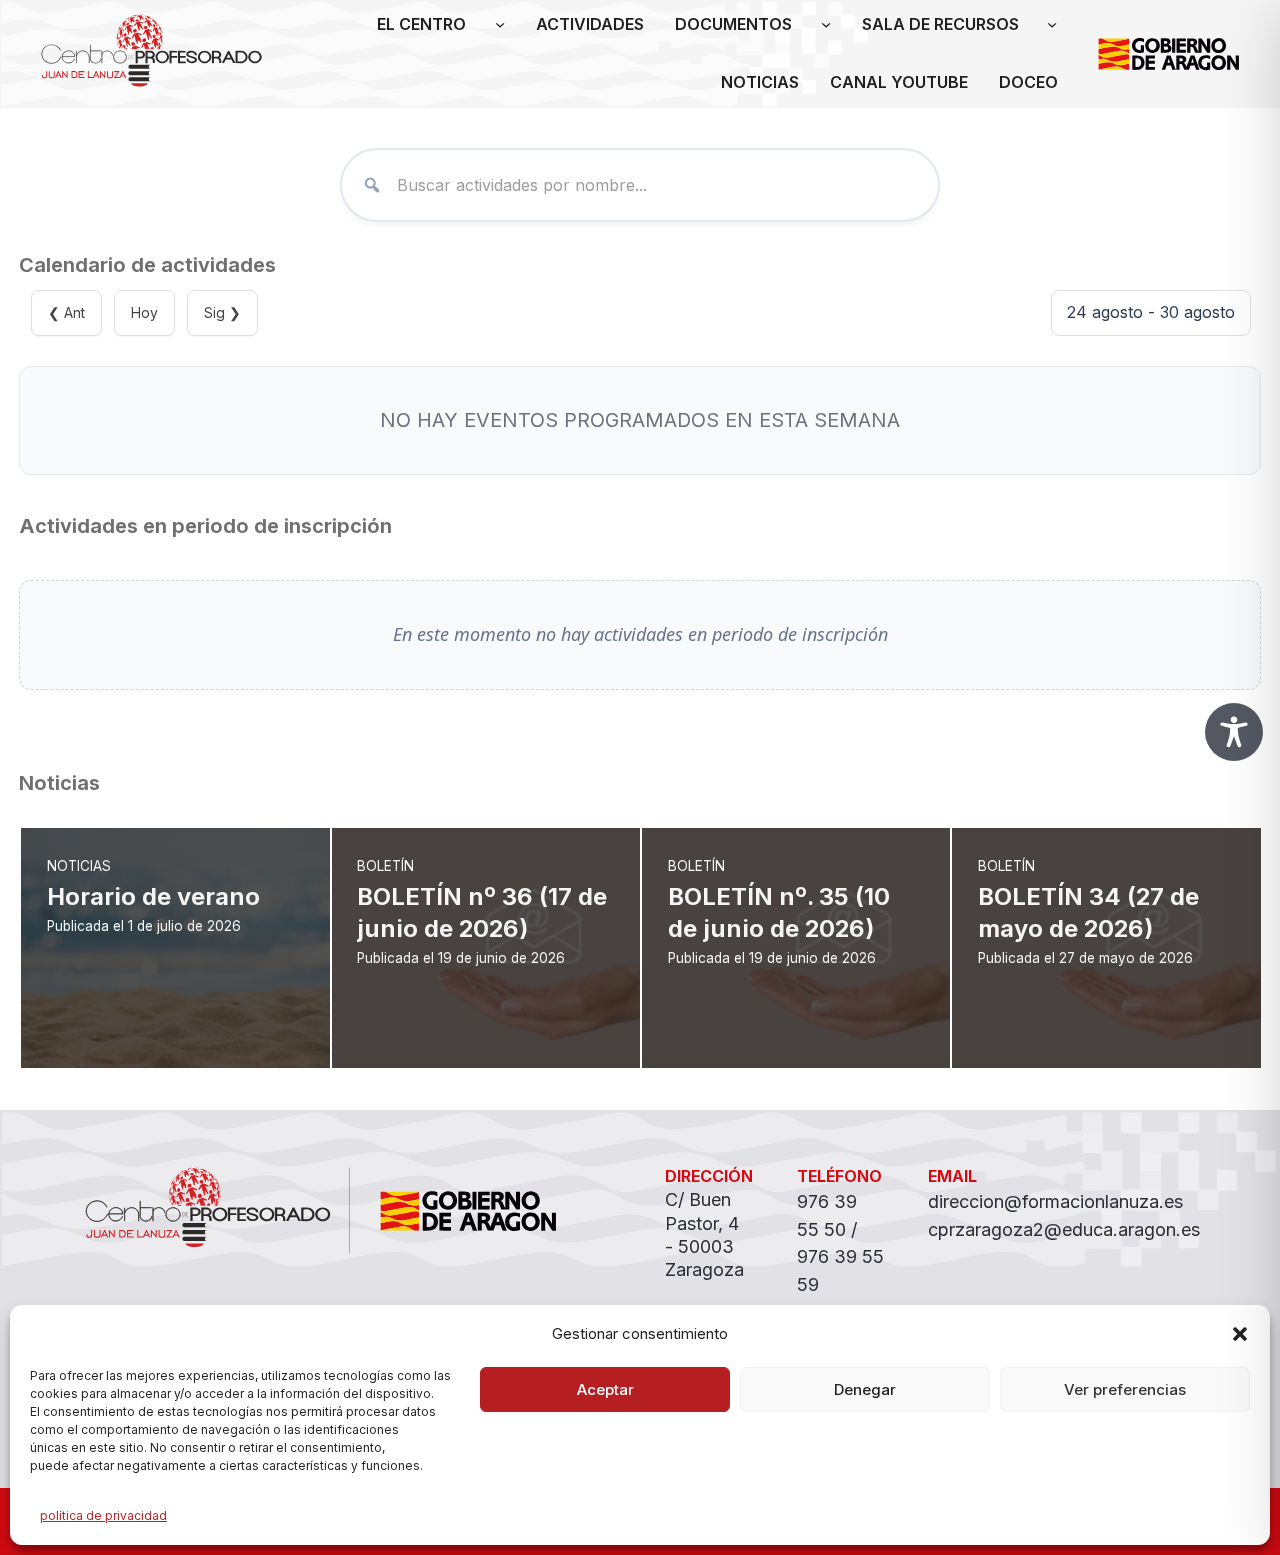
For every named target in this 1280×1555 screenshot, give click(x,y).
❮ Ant (66, 312)
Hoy (144, 312)
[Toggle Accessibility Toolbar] (1234, 732)
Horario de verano (153, 896)
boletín (385, 866)
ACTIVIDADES (590, 24)
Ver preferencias (1125, 1389)
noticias (79, 866)
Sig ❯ (222, 312)
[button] (1240, 1334)
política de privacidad (103, 1515)
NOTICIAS (760, 82)
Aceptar (605, 1389)
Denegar (865, 1389)
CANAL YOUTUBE (899, 82)
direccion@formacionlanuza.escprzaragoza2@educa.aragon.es (1064, 1215)
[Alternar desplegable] (500, 25)
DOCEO (1028, 82)
